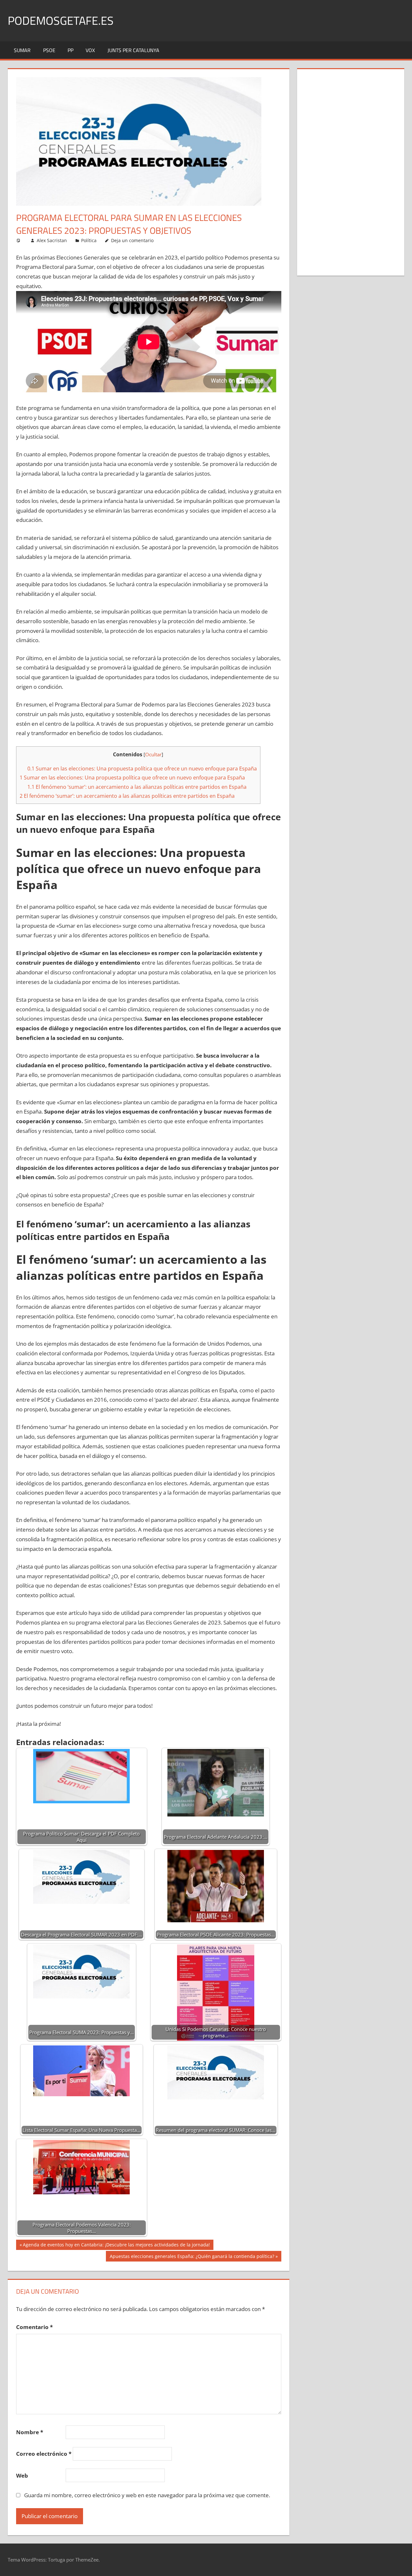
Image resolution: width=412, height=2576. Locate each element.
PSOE (49, 50)
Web (22, 2476)
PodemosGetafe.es (61, 20)
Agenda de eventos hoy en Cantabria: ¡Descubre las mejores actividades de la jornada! (116, 2246)
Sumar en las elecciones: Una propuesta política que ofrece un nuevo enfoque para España (142, 769)
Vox (90, 50)
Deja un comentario (132, 240)
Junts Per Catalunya (133, 50)
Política (89, 240)
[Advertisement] (351, 171)
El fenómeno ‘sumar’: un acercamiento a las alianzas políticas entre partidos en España (137, 787)
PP (70, 50)
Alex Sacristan (52, 240)
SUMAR (22, 50)
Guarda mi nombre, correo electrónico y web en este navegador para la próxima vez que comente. (147, 2495)
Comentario (34, 2327)
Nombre (30, 2432)
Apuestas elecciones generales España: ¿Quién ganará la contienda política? (192, 2257)
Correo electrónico (44, 2454)
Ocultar (153, 754)
